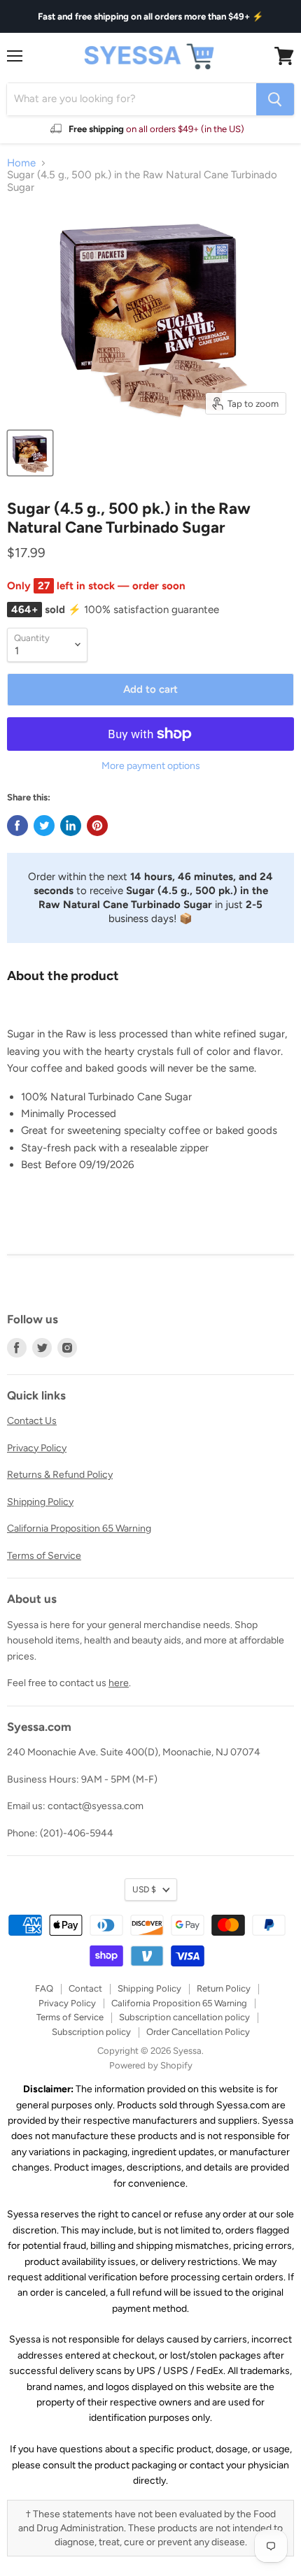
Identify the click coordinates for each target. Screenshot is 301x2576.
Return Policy (224, 1988)
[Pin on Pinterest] (97, 826)
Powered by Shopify (151, 2065)
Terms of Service (44, 1556)
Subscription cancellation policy (184, 2017)
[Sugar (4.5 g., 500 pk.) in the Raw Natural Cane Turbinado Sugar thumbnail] (30, 453)
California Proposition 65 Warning (79, 1528)
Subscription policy (91, 2032)
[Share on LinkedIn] (71, 826)
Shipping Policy (40, 1502)
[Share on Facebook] (17, 826)
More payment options (151, 766)
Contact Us (32, 1421)
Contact (85, 1988)
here (119, 1683)
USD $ (144, 1889)
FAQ (44, 1988)
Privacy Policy (37, 1448)
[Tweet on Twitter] (44, 826)
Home (21, 163)
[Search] (275, 99)
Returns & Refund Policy (60, 1475)
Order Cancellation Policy (198, 2032)
